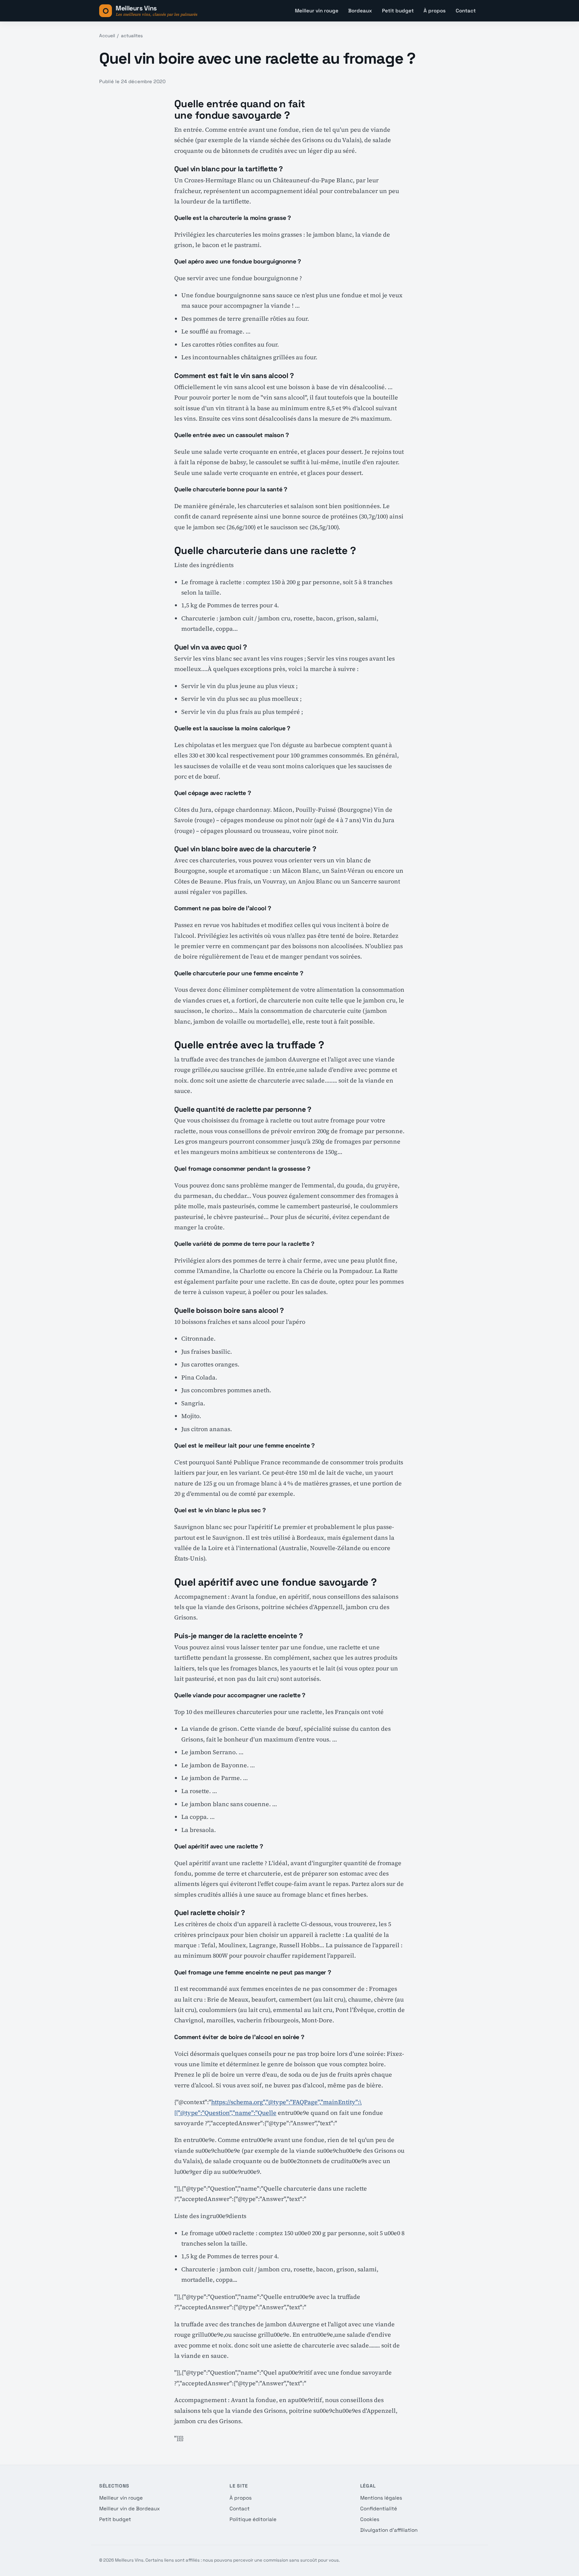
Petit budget (398, 11)
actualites (132, 36)
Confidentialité (379, 2508)
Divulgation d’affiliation (389, 2530)
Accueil (107, 36)
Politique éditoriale (253, 2519)
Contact (466, 11)
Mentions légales (381, 2498)
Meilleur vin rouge (317, 11)
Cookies (370, 2519)
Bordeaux (360, 11)
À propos (435, 11)
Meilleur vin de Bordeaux (130, 2508)
